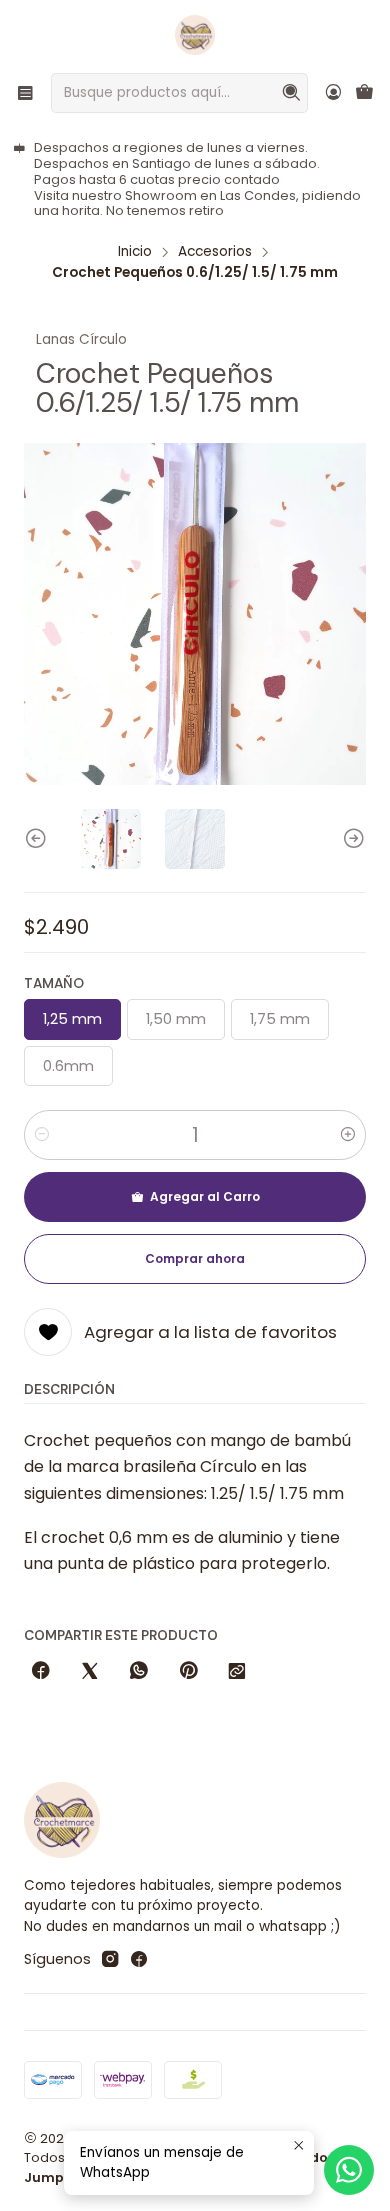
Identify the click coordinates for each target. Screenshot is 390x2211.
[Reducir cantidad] (42, 1135)
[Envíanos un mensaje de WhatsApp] (349, 2170)
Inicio (135, 252)
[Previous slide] (39, 839)
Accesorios (215, 252)
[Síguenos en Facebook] (139, 1959)
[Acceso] (333, 92)
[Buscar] (291, 93)
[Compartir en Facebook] (41, 1672)
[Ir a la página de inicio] (195, 35)
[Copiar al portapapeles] (237, 1672)
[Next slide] (351, 839)
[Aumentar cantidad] (348, 1135)
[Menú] (25, 92)
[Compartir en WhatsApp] (139, 1672)
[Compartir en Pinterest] (188, 1672)
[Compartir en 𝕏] (90, 1672)
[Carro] (364, 93)
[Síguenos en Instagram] (110, 1959)
